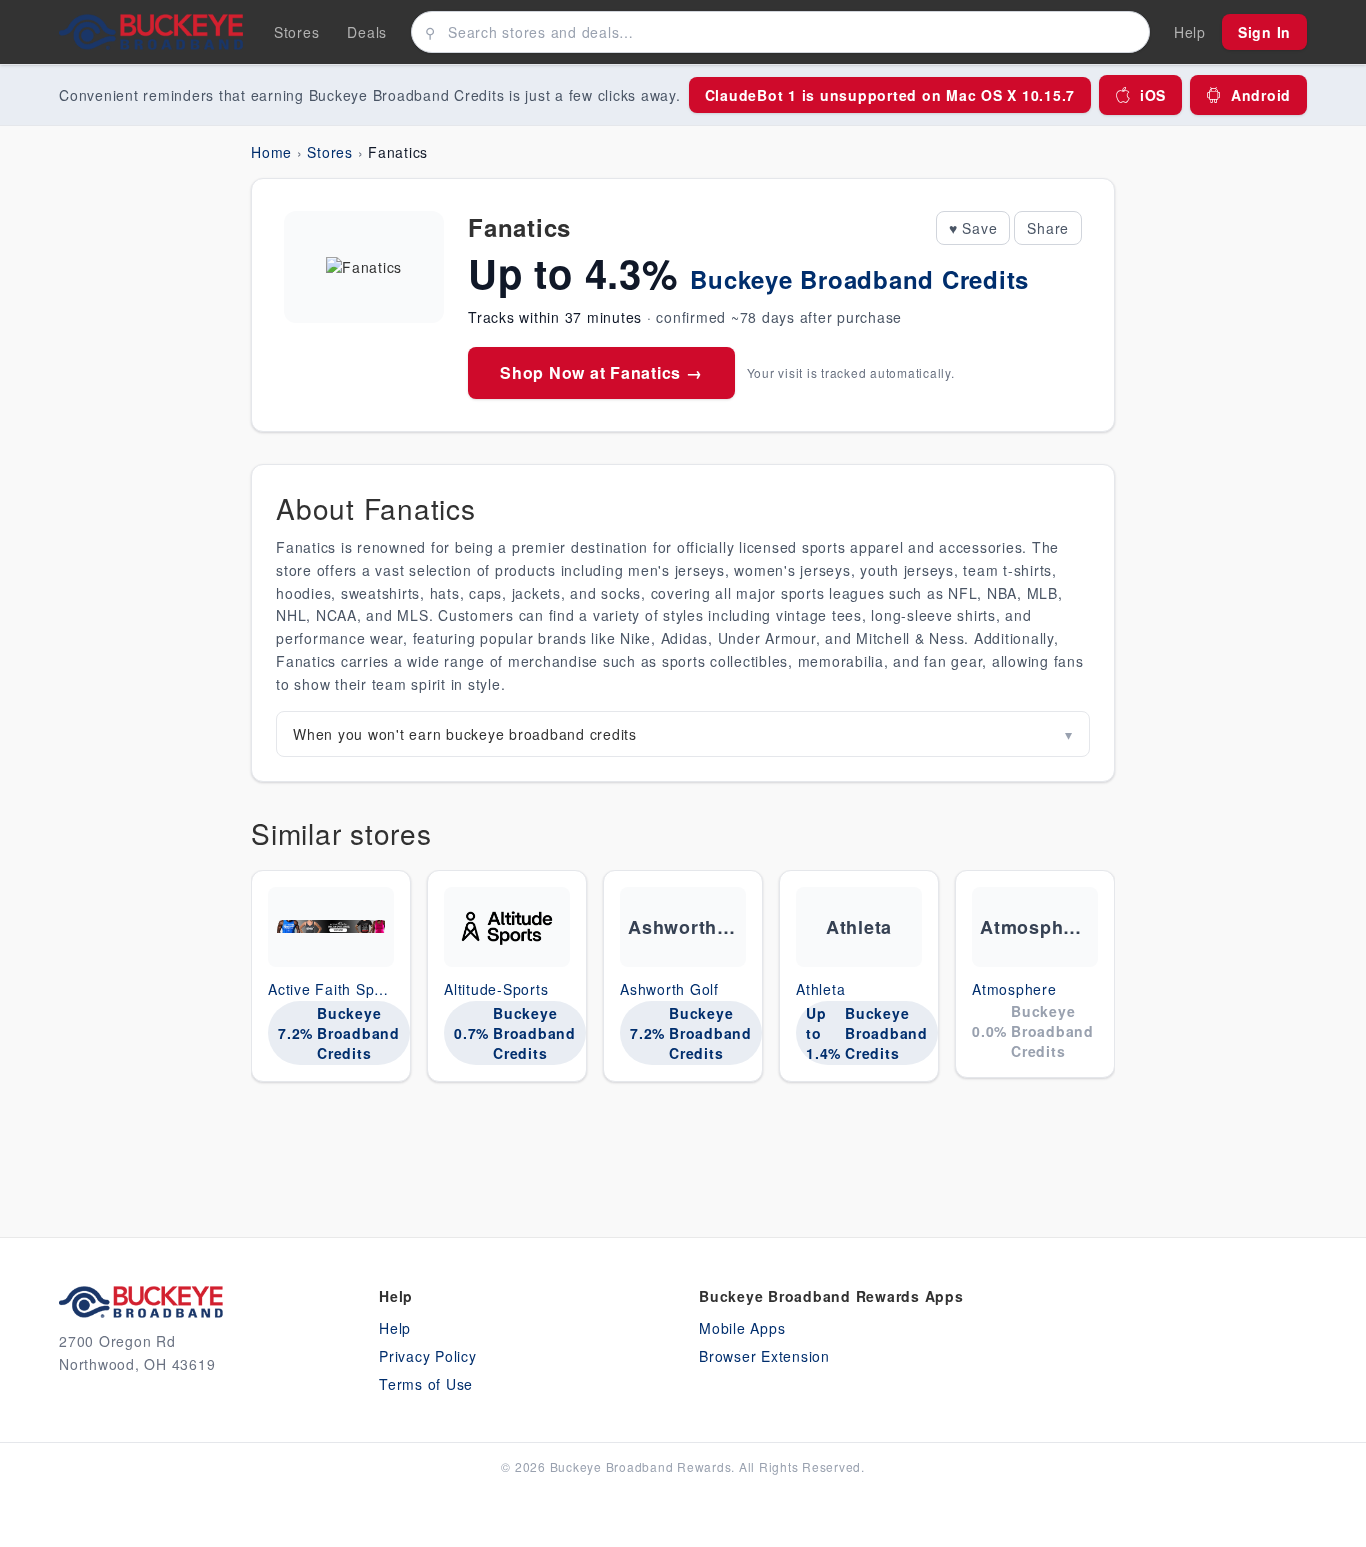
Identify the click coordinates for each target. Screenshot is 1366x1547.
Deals (367, 32)
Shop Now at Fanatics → (601, 372)
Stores (297, 32)
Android (1261, 95)
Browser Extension (764, 1356)
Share (1048, 228)
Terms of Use (426, 1384)
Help (395, 1328)
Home (271, 152)
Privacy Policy (428, 1356)
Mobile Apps (742, 1328)
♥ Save (973, 228)
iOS (1153, 95)
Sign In (1264, 32)
